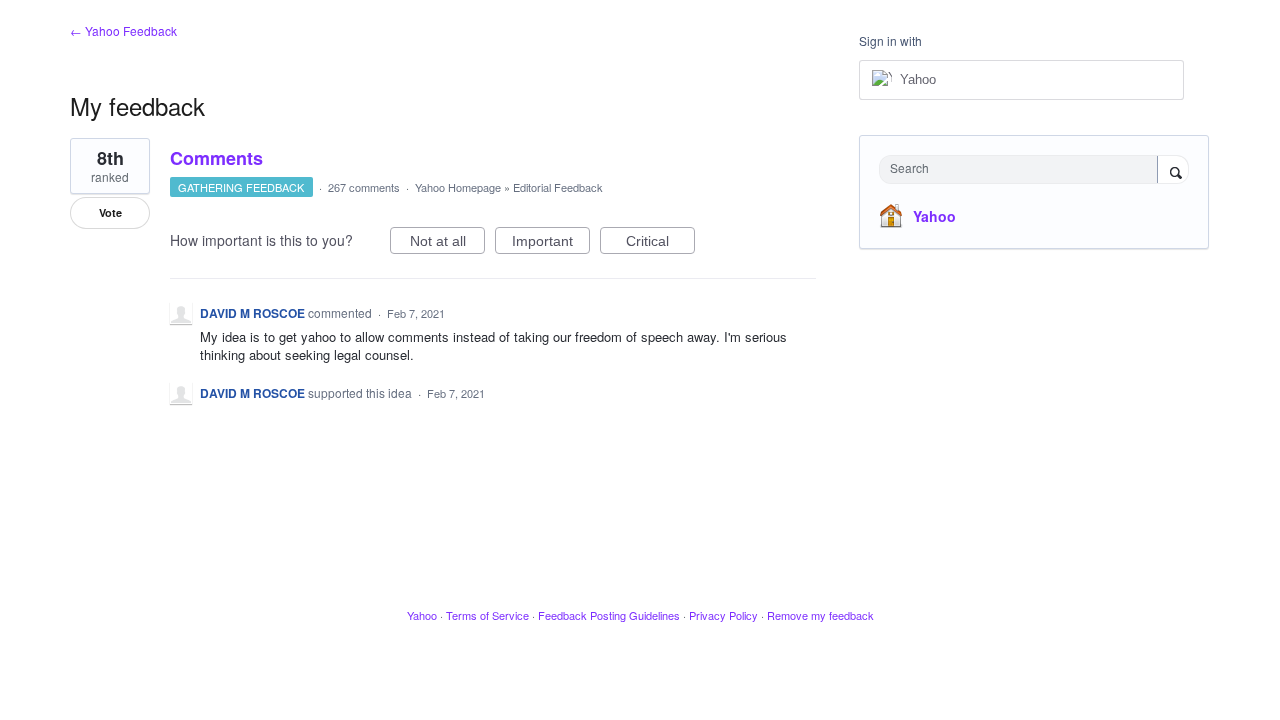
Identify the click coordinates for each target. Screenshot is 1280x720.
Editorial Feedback (558, 187)
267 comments (364, 187)
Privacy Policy (723, 615)
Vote (110, 212)
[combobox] (1023, 169)
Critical (660, 243)
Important (551, 243)
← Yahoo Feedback (123, 30)
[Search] (1173, 171)
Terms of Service (487, 615)
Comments (216, 158)
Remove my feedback (820, 615)
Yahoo (934, 216)
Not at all (447, 243)
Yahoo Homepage (458, 187)
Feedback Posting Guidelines (609, 615)
